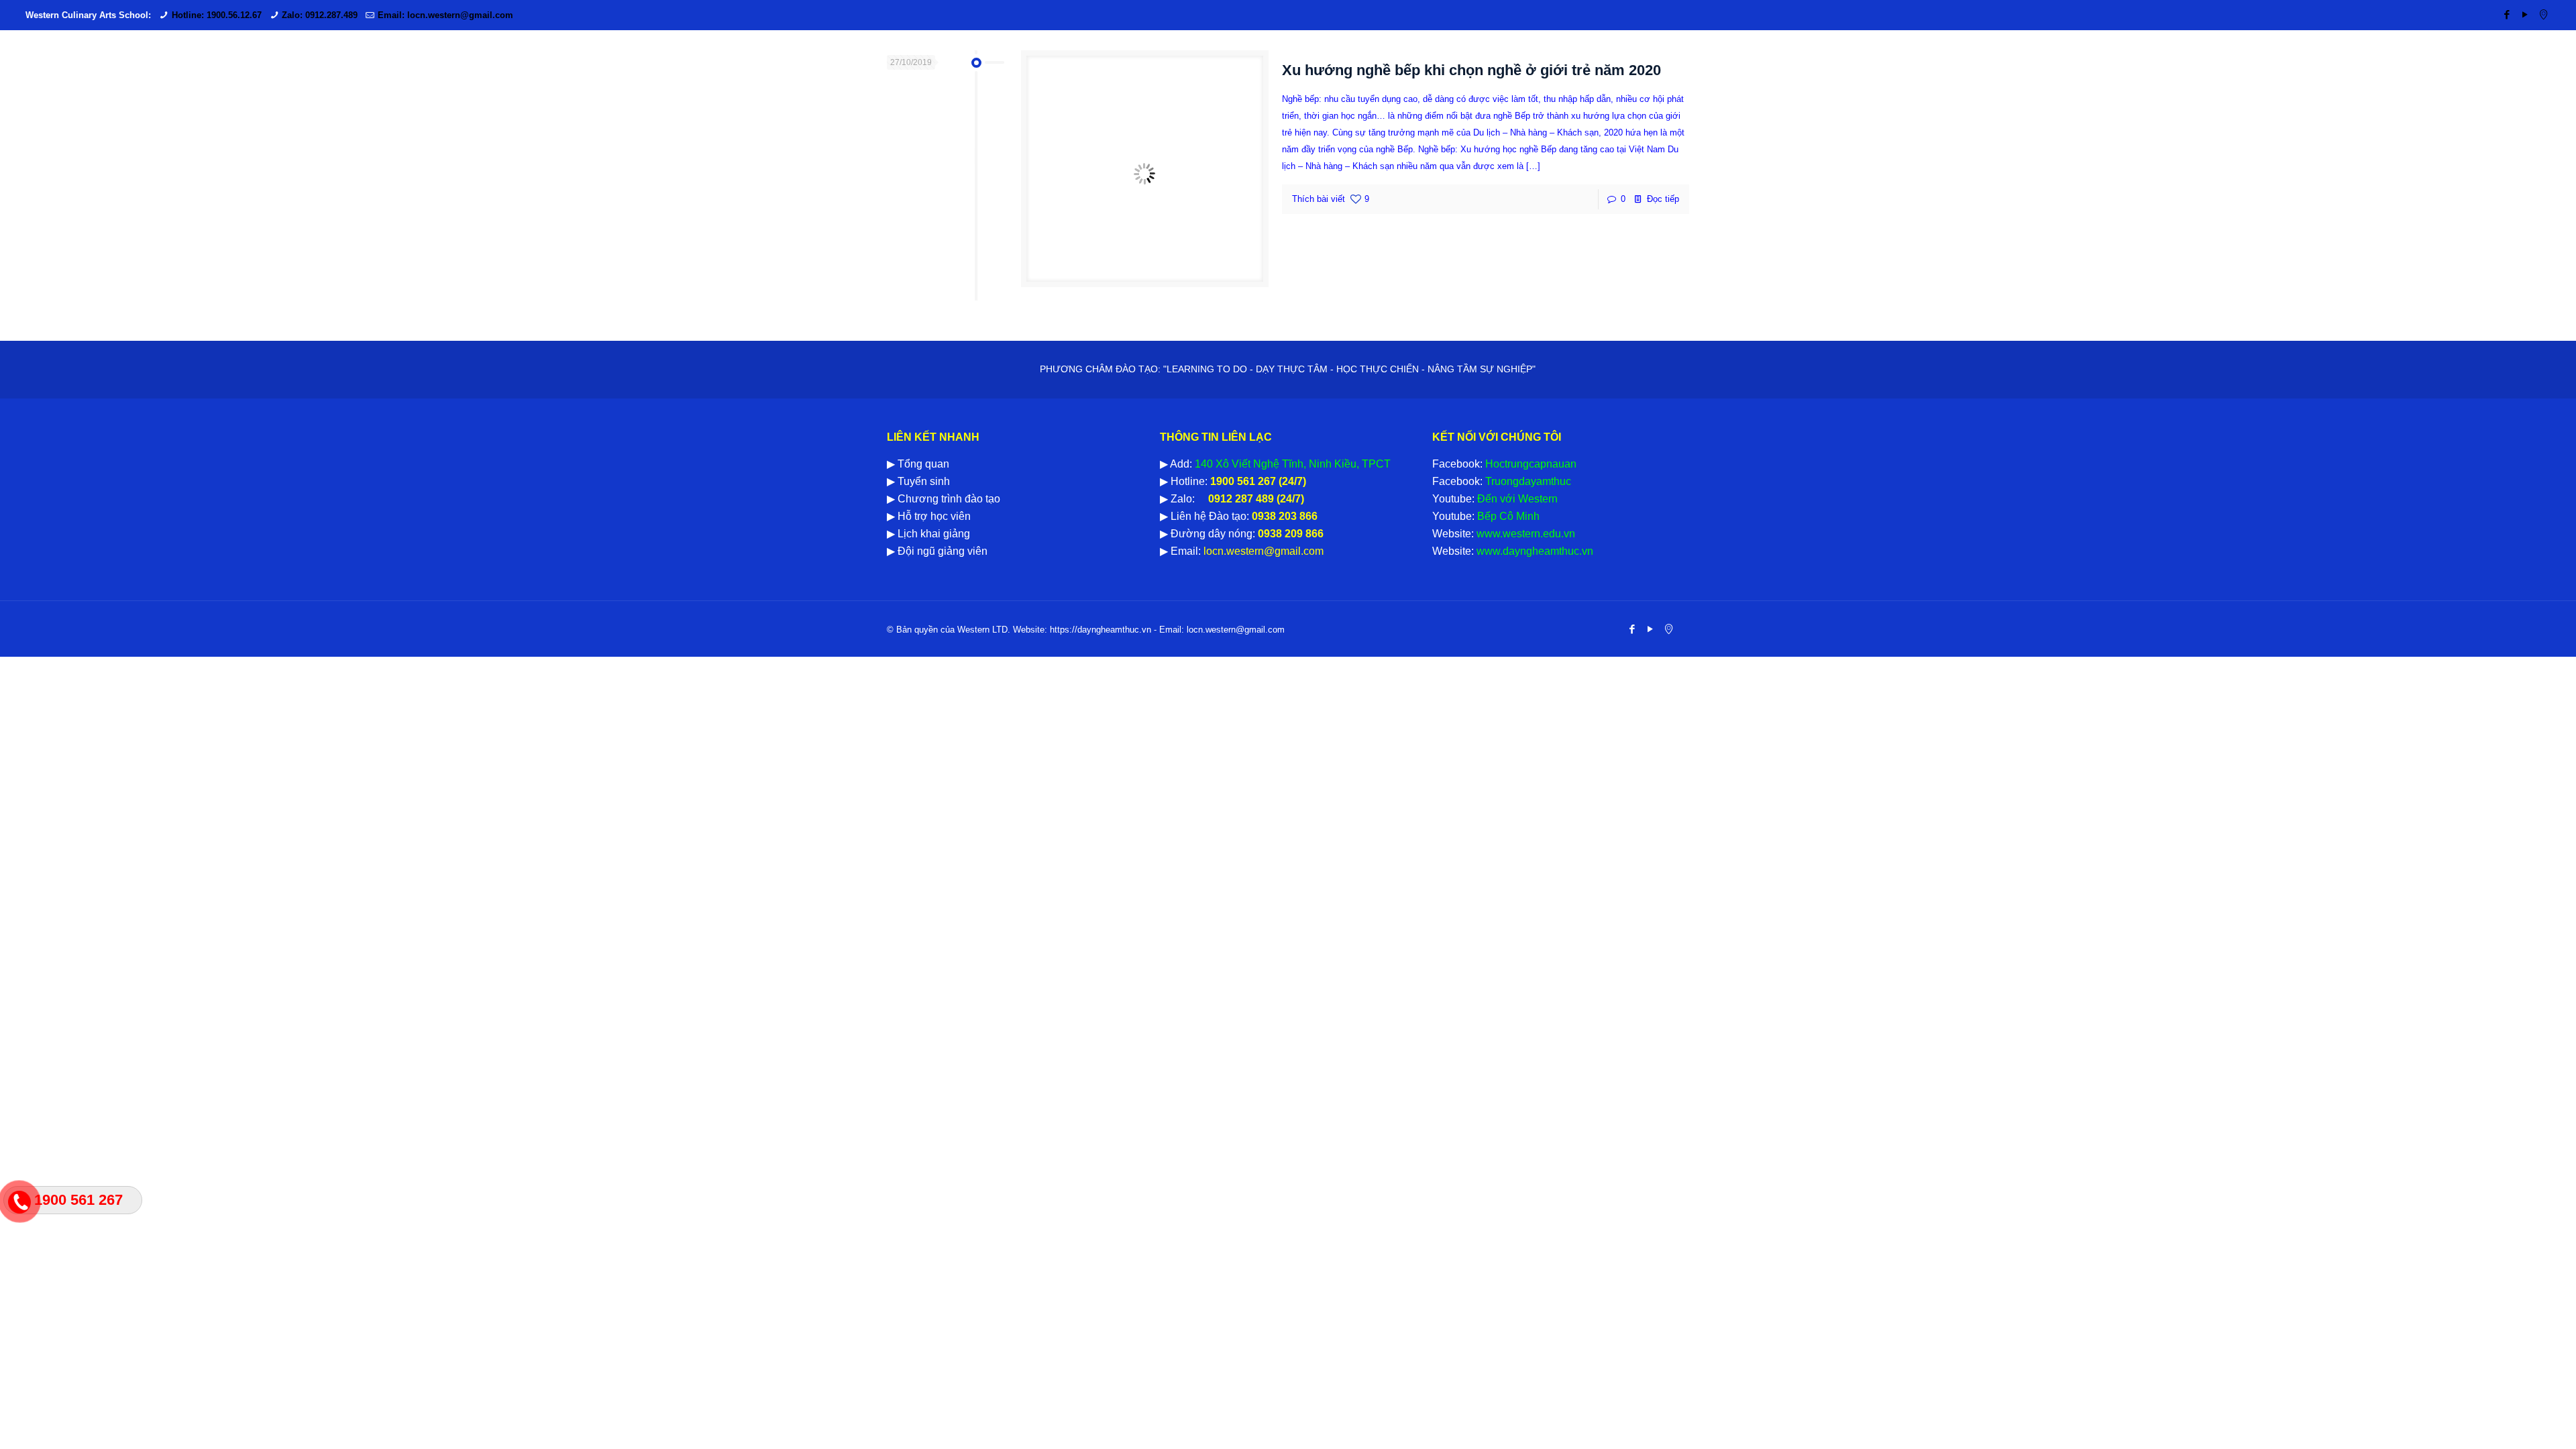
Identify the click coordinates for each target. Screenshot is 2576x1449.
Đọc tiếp (1663, 199)
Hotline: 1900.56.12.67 (217, 15)
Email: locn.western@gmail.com (445, 15)
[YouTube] (2525, 14)
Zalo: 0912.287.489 (320, 15)
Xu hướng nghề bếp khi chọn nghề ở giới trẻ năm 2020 (1471, 70)
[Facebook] (2507, 14)
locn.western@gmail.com (1262, 551)
